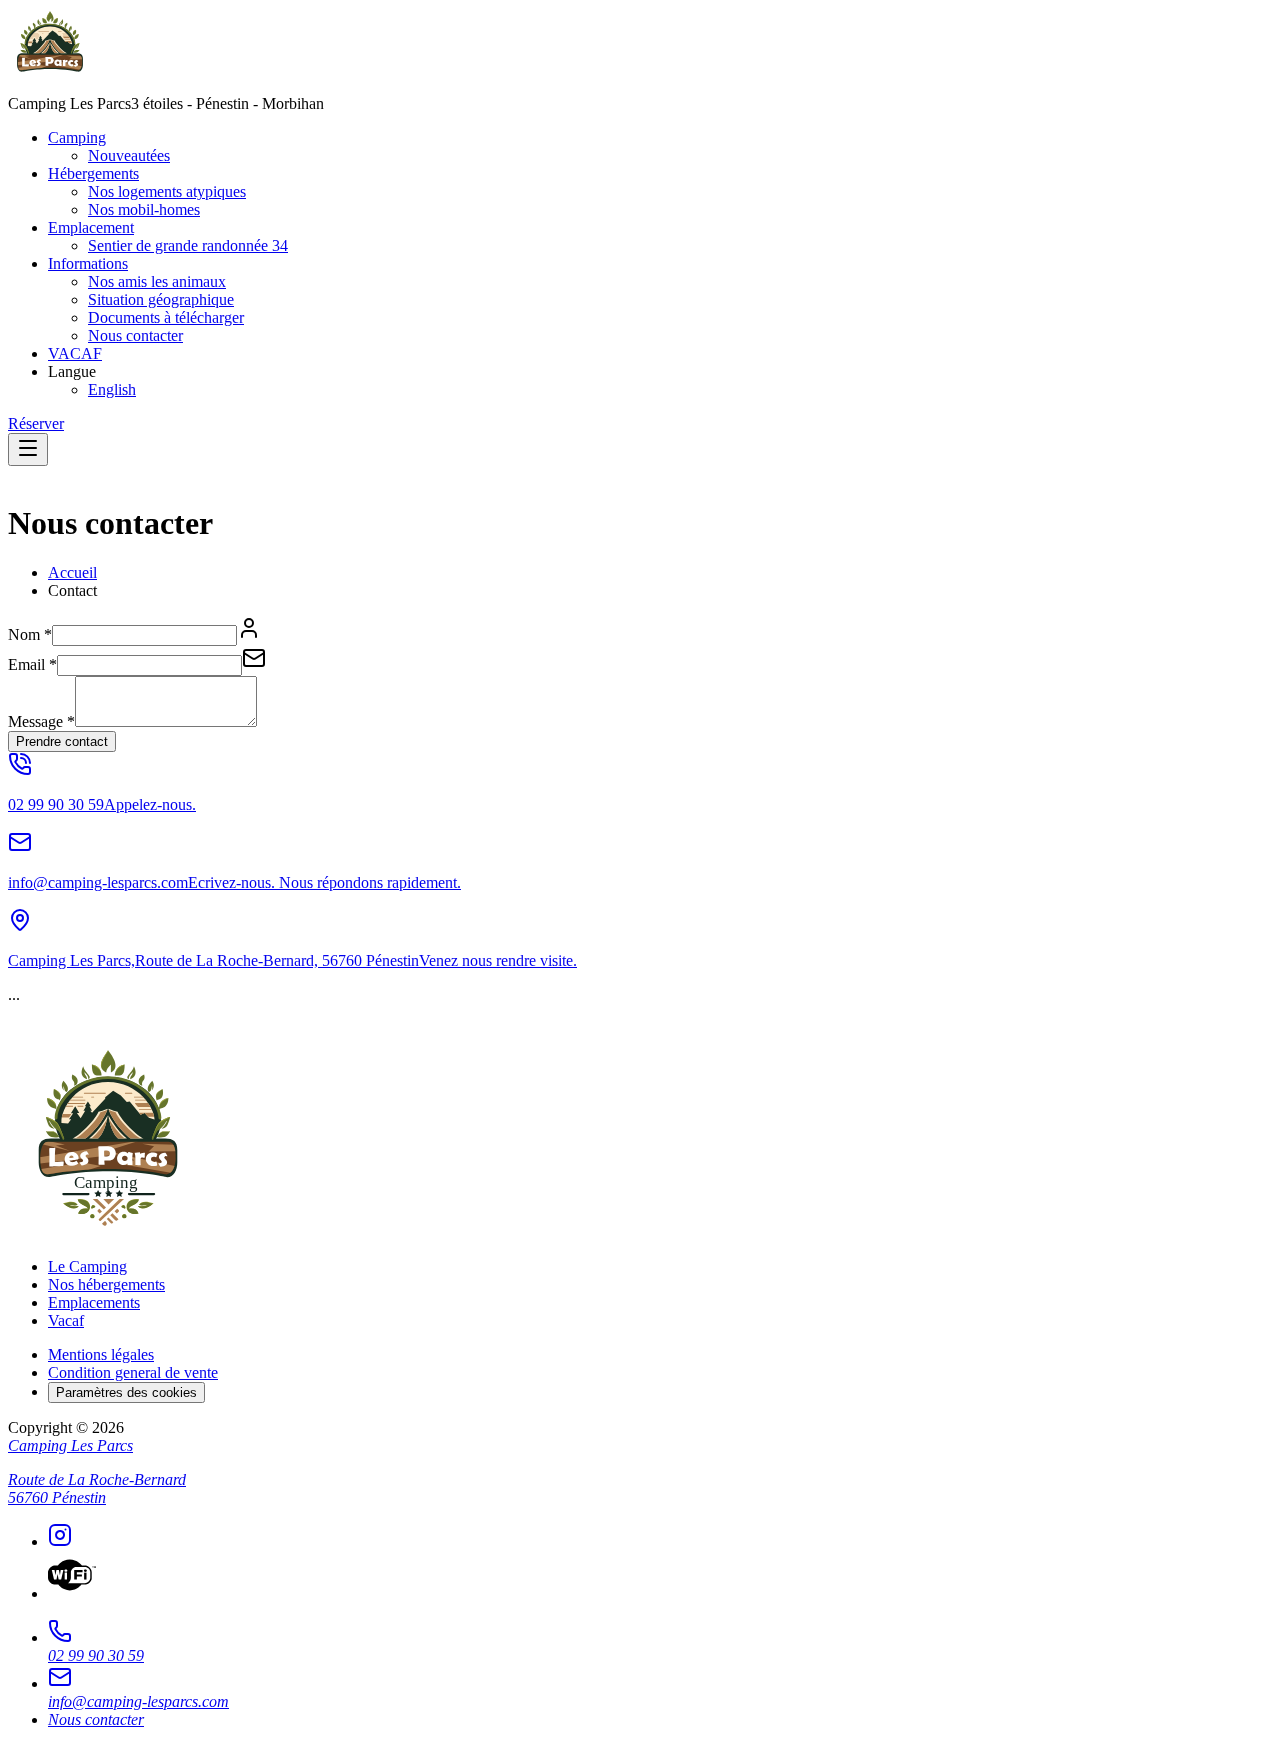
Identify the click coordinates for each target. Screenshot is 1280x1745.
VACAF (75, 353)
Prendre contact (62, 741)
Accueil (72, 572)
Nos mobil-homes (144, 209)
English (112, 389)
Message (41, 721)
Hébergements (93, 173)
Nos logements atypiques (167, 191)
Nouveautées (129, 155)
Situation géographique (161, 299)
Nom (30, 634)
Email (32, 664)
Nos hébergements (106, 1284)
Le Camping (87, 1266)
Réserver (36, 423)
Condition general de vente (133, 1372)
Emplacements (94, 1302)
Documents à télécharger (166, 317)
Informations (88, 263)
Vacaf (66, 1320)
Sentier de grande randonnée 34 (188, 245)
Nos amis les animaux (157, 281)
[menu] (28, 449)
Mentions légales (101, 1354)
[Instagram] (660, 1537)
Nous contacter (135, 335)
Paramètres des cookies (126, 1392)
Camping (77, 137)
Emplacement (91, 227)
